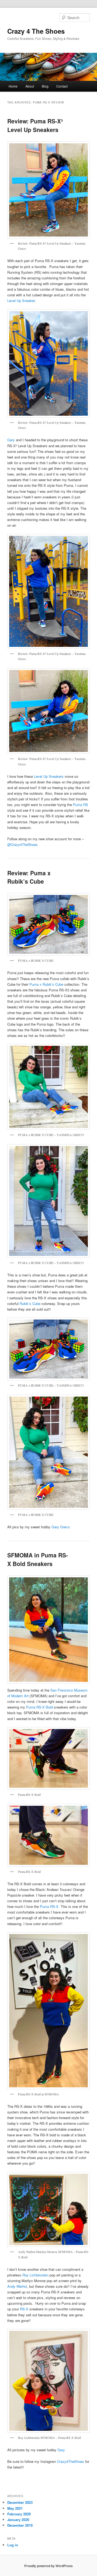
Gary (11, 440)
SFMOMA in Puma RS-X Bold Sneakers (38, 1559)
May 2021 (15, 2508)
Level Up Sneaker (21, 301)
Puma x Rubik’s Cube (46, 984)
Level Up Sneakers (49, 776)
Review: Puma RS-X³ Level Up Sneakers (35, 125)
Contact (62, 86)
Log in (13, 2545)
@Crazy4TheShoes (22, 844)
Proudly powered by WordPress (48, 2566)
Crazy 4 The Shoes (36, 31)
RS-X (24, 2309)
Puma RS (81, 805)
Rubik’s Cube (30, 1303)
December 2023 (20, 2502)
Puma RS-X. (50, 1906)
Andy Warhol (17, 2286)
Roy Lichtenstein (35, 2275)
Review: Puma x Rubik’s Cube (29, 877)
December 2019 (20, 2525)
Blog (45, 86)
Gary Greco (60, 1527)
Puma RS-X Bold (39, 1707)
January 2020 (18, 2520)
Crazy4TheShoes (71, 2461)
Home (13, 86)
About (30, 86)
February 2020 (19, 2514)
